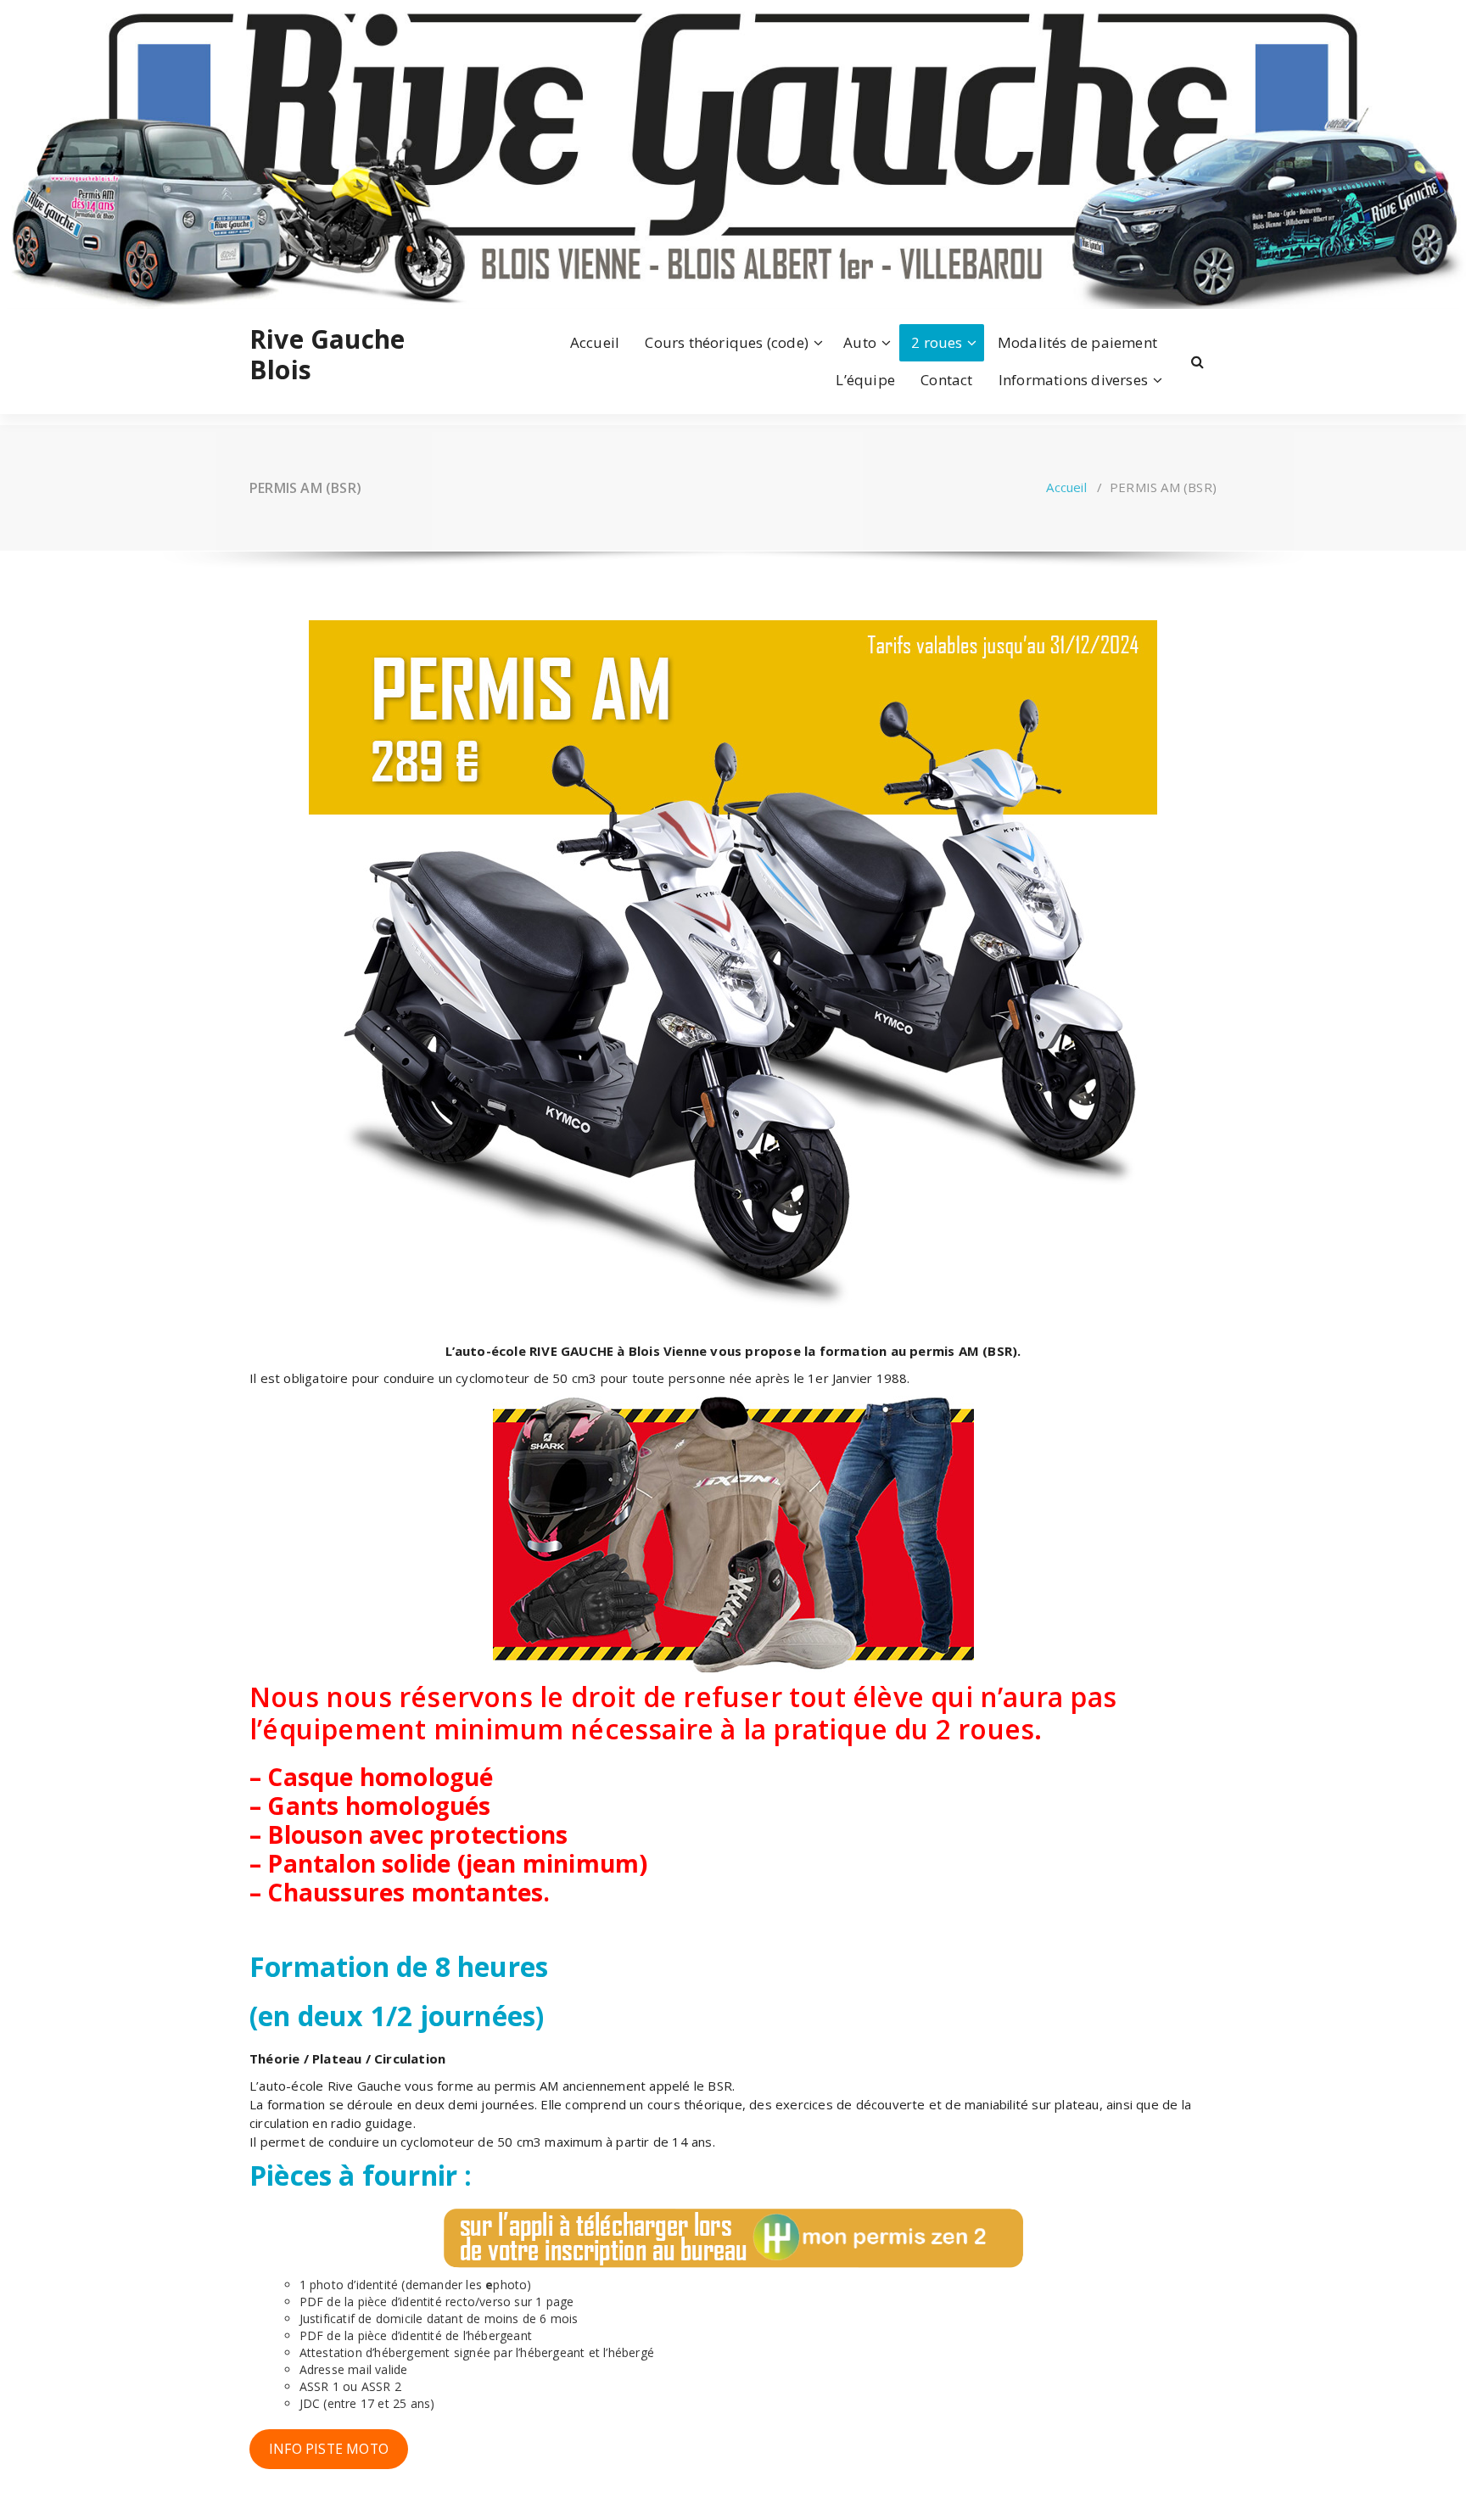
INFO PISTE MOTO (329, 2449)
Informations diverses (1073, 380)
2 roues (937, 342)
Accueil (595, 342)
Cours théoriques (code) (727, 342)
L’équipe (865, 380)
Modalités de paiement (1077, 342)
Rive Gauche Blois (327, 355)
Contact (946, 380)
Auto (860, 342)
